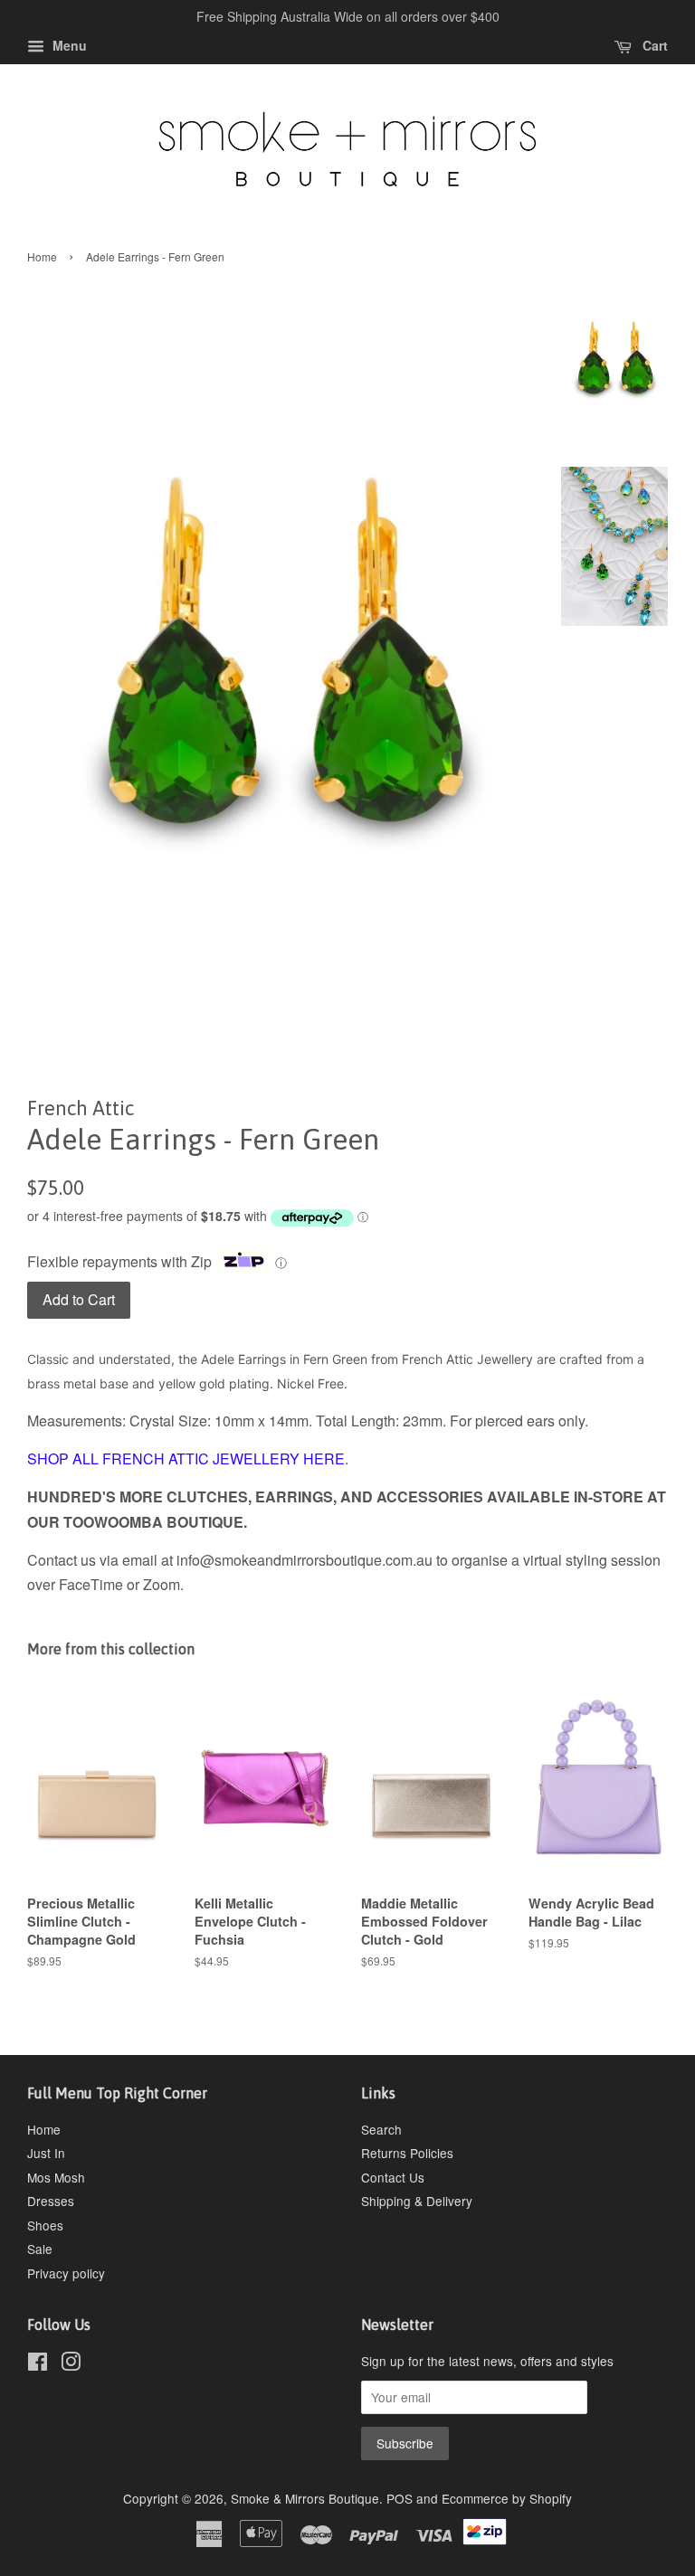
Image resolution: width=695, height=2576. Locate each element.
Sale (40, 2249)
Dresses (51, 2201)
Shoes (45, 2225)
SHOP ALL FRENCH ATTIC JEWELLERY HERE (186, 1458)
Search (381, 2129)
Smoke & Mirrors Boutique (305, 2498)
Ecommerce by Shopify (507, 2498)
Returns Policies (407, 2153)
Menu (68, 45)
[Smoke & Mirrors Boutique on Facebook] (38, 2364)
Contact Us (393, 2177)
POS (400, 2498)
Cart (653, 45)
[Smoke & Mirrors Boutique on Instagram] (71, 2364)
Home (42, 256)
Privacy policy (66, 2273)
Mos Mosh (56, 2177)
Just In (46, 2153)
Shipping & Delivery (417, 2201)
